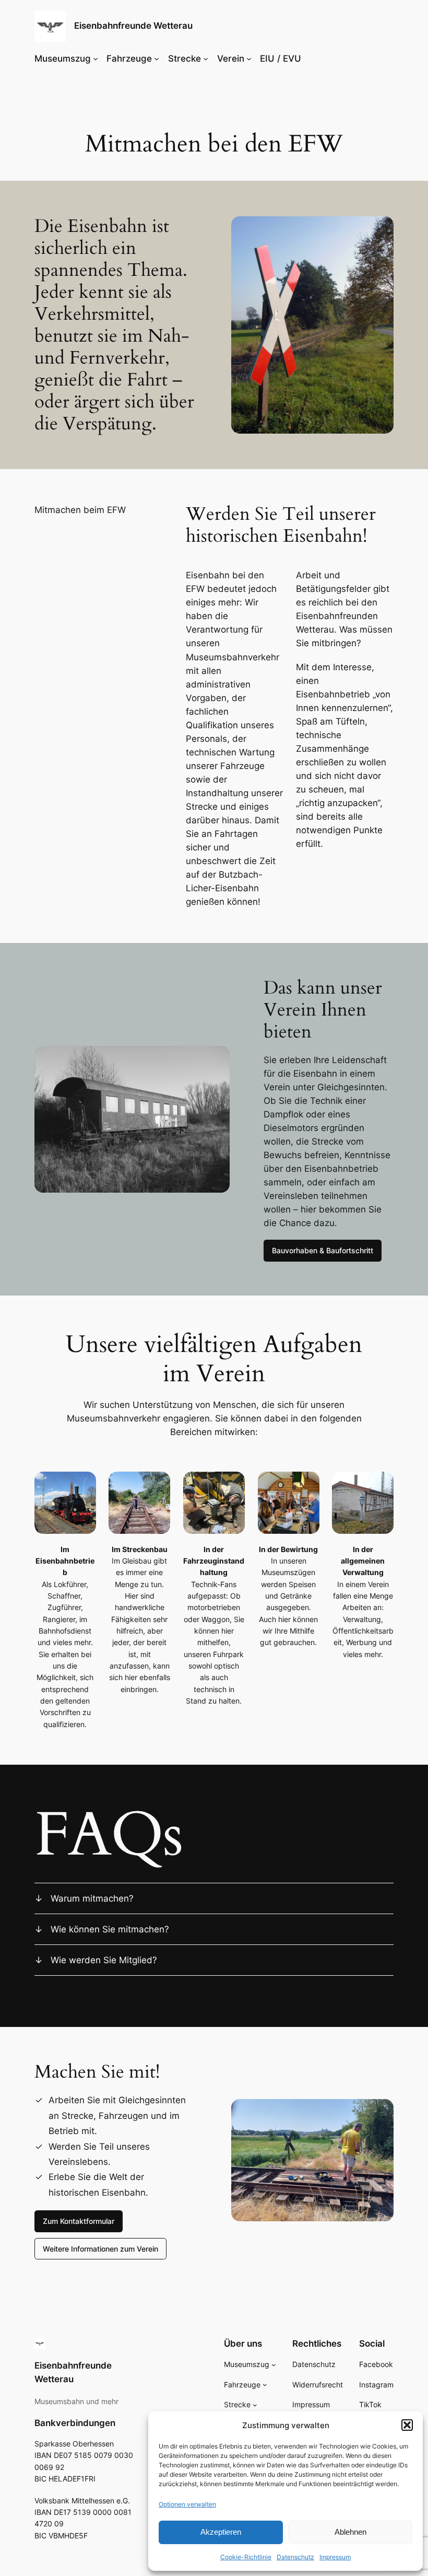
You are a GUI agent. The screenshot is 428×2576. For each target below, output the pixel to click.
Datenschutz (295, 2557)
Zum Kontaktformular (79, 2221)
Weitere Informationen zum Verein (100, 2249)
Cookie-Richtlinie (246, 2557)
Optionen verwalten (187, 2504)
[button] (407, 2425)
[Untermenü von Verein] (249, 59)
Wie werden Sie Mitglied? (104, 1960)
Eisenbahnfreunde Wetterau (133, 26)
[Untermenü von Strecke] (206, 59)
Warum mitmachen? (92, 1898)
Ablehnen (350, 2532)
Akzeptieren (221, 2532)
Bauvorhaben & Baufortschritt (323, 1250)
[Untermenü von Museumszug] (96, 59)
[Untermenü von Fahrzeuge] (157, 59)
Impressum (335, 2557)
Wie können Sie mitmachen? (110, 1929)
